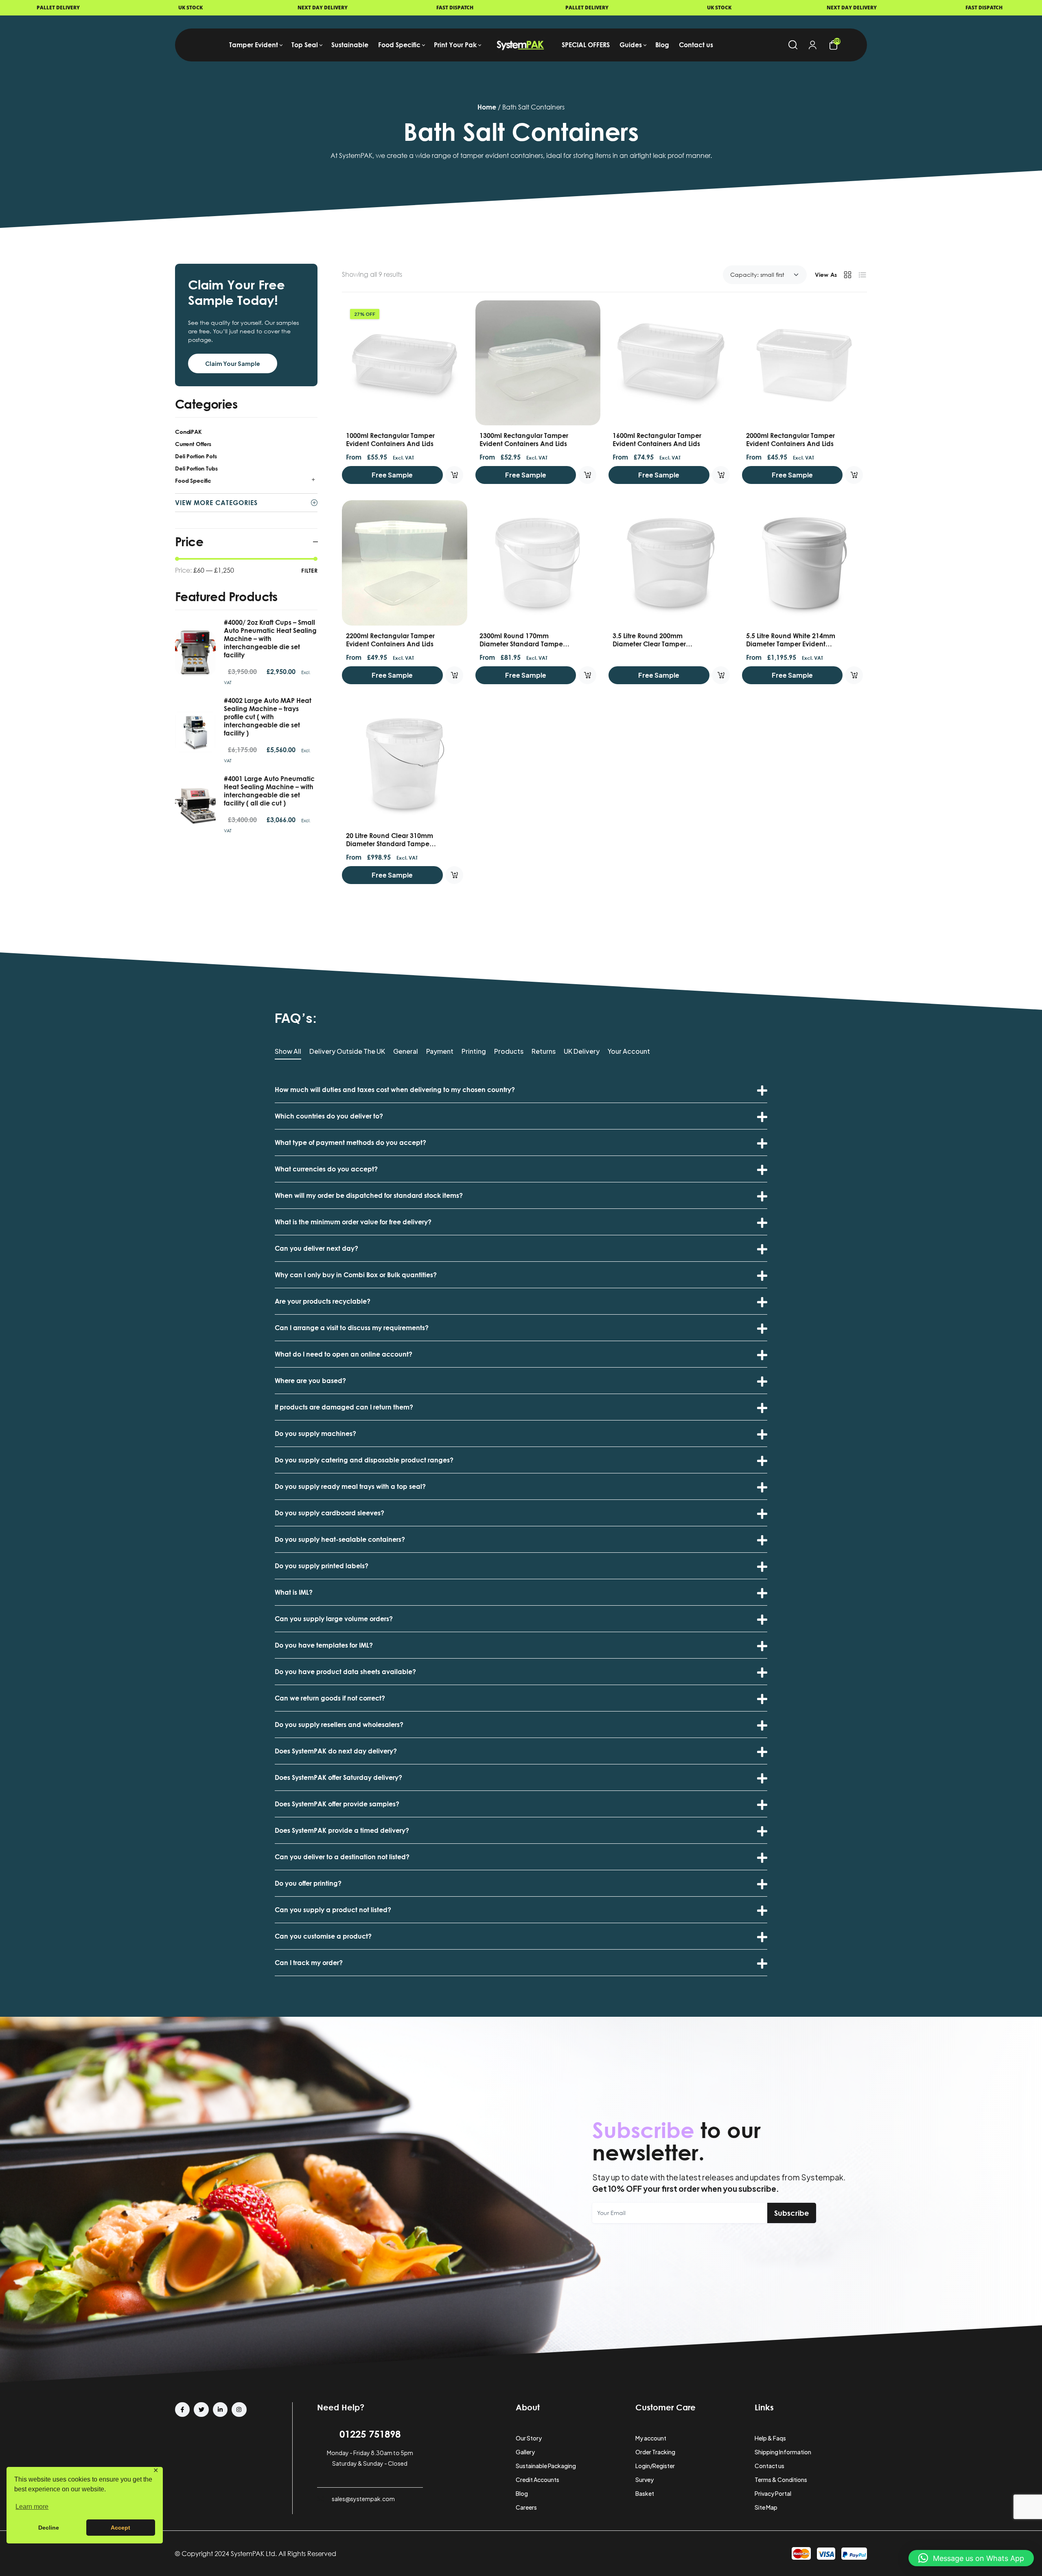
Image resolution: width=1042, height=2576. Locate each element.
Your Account (629, 1052)
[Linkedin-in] (220, 2410)
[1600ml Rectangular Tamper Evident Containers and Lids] (671, 363)
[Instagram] (239, 2410)
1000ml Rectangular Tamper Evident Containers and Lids (390, 440)
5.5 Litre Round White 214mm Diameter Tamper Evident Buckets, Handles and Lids (791, 644)
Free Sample (392, 475)
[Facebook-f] (182, 2410)
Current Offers (193, 444)
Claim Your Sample (233, 363)
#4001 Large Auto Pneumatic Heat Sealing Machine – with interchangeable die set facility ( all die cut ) (269, 791)
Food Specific (193, 480)
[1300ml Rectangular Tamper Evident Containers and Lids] (538, 363)
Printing (474, 1052)
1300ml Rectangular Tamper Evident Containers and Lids (524, 440)
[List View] (862, 275)
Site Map (766, 2507)
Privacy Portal (773, 2493)
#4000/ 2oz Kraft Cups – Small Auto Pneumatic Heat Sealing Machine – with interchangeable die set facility (270, 639)
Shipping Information (783, 2452)
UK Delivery (582, 1052)
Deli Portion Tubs (196, 468)
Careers (526, 2507)
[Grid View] (847, 275)
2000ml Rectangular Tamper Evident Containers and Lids (790, 440)
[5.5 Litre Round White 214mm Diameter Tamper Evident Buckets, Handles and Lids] (805, 563)
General (406, 1052)
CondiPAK (188, 432)
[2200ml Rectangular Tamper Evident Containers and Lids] (405, 563)
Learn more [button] (32, 2507)
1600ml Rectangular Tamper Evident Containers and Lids (657, 440)
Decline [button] (49, 2528)
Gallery (525, 2452)
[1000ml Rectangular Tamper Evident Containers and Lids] (405, 363)
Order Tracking (655, 2452)
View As (826, 275)
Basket (645, 2493)
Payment (440, 1052)
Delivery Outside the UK (347, 1052)
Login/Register (655, 2466)
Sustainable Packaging (546, 2466)
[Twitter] (201, 2410)
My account (651, 2438)
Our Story (529, 2438)
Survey (645, 2480)
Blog (522, 2493)
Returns (544, 1052)
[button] (971, 2558)
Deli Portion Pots (196, 456)
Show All (288, 1052)
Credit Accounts (537, 2480)
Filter (309, 570)
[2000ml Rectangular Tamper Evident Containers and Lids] (805, 363)
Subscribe (792, 2213)
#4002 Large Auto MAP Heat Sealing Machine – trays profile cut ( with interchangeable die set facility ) (268, 717)
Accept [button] (120, 2528)
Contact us (769, 2466)
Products (509, 1052)
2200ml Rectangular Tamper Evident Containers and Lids (390, 640)
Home (487, 107)
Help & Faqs (770, 2438)
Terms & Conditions (781, 2480)
